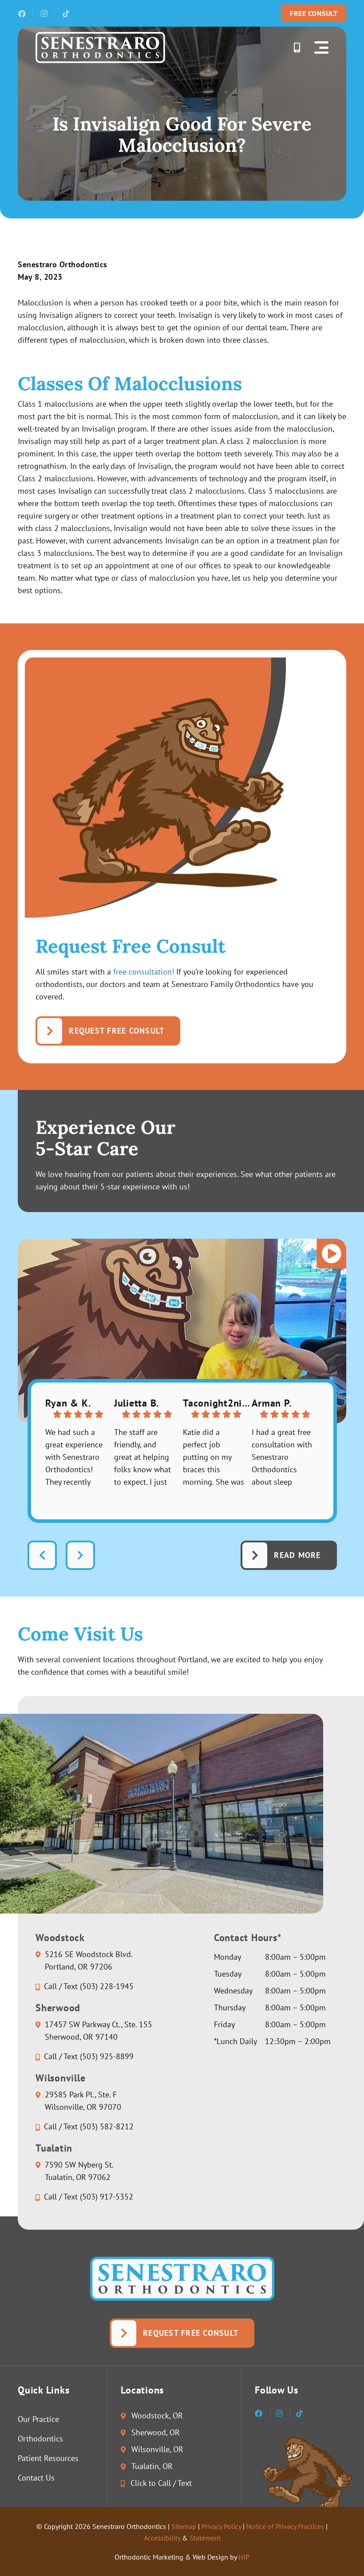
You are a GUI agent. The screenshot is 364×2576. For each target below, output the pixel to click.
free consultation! (144, 972)
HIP (244, 2557)
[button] (321, 48)
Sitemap (184, 2526)
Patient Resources (48, 2458)
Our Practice (38, 2419)
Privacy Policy (221, 2526)
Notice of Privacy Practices (285, 2526)
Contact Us (36, 2478)
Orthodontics (40, 2439)
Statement (205, 2538)
